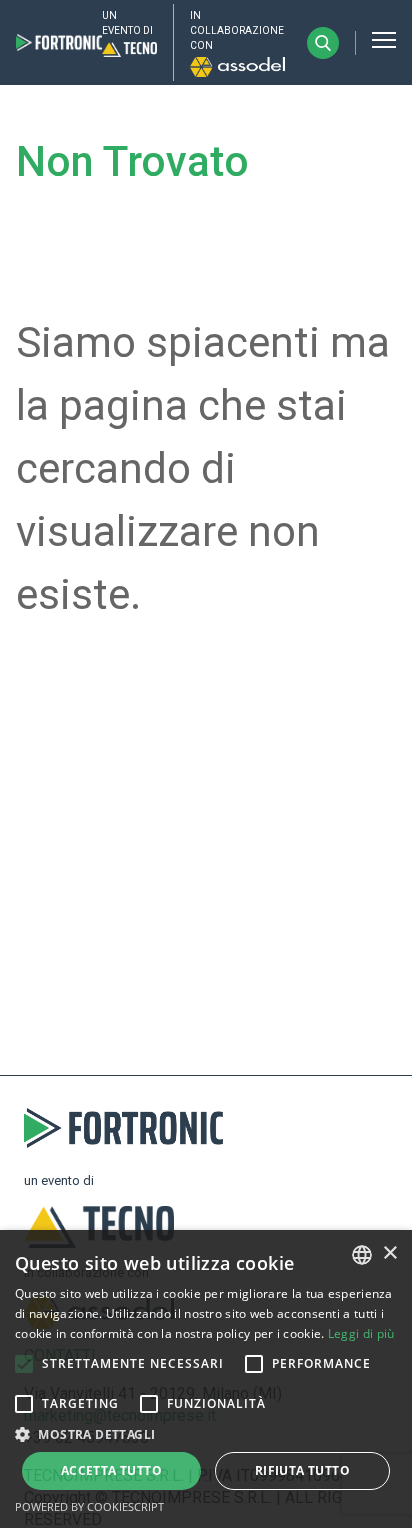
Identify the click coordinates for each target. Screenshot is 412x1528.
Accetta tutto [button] (111, 1470)
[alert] (206, 1379)
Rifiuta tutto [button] (302, 1470)
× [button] (389, 1253)
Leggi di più (361, 1333)
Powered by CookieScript (89, 1506)
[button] (24, 1364)
